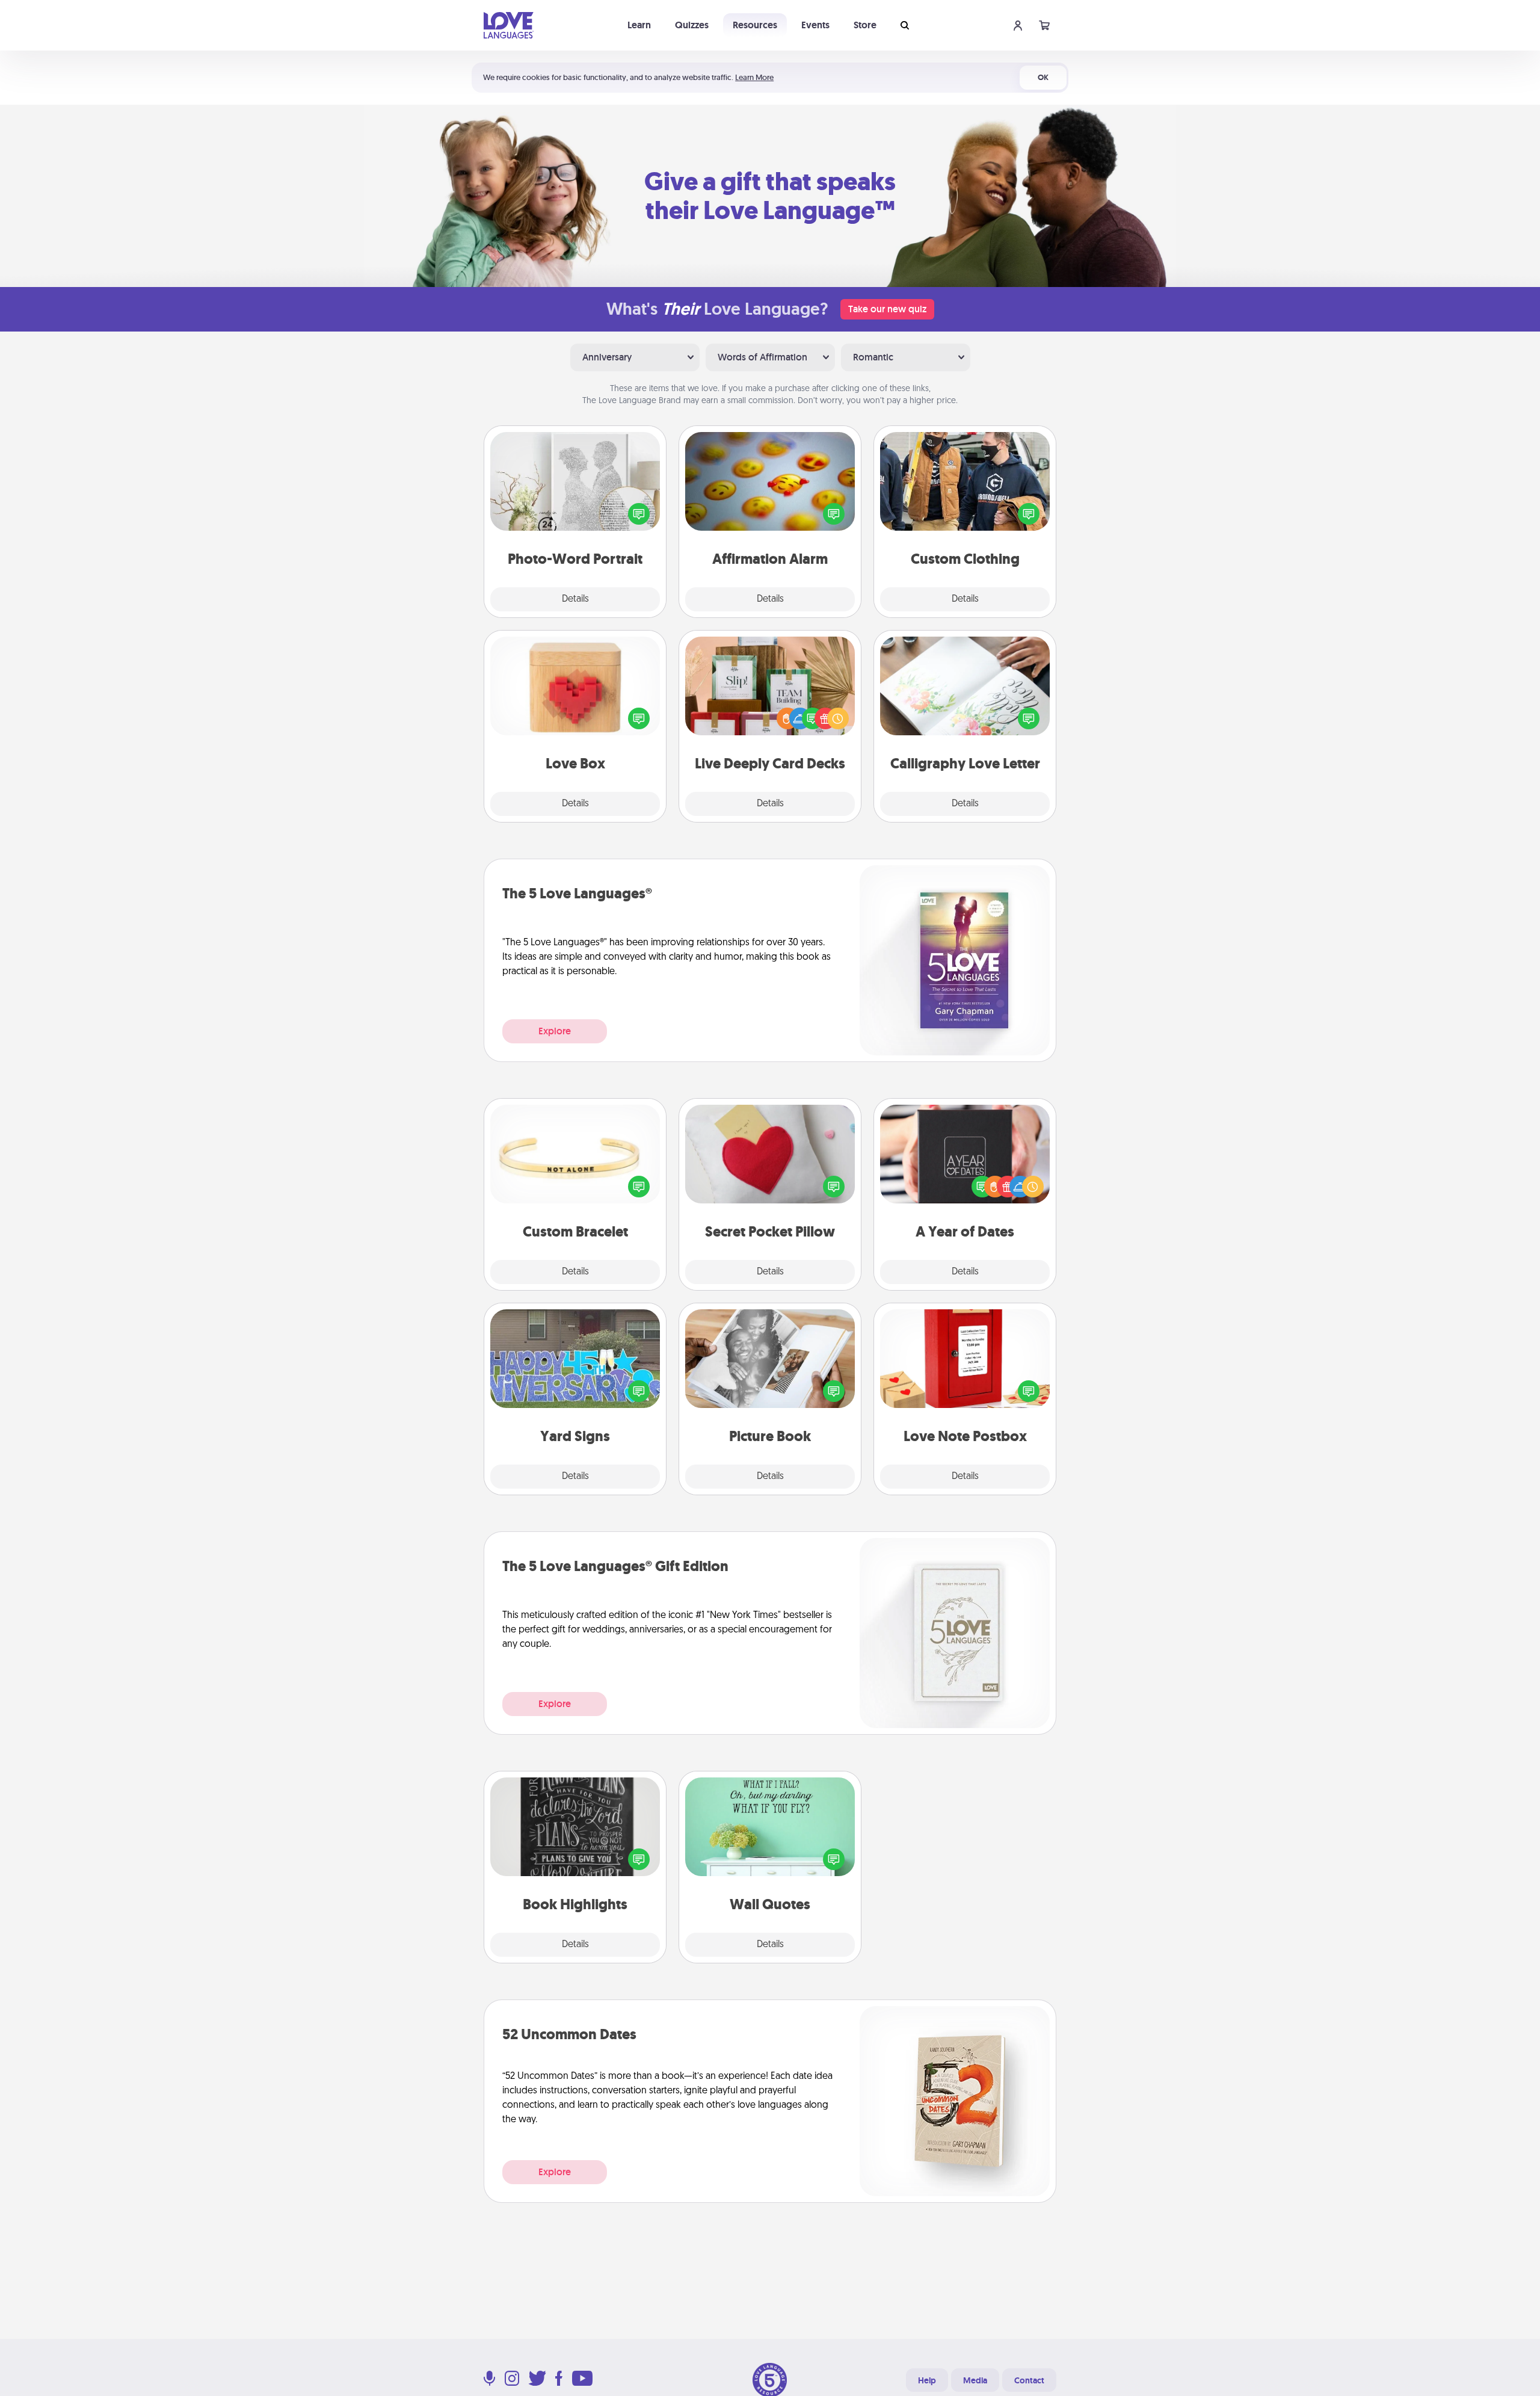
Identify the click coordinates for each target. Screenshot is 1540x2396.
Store (865, 25)
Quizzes (692, 25)
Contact (1029, 2380)
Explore (555, 1031)
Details (575, 599)
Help (927, 2380)
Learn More (754, 77)
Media (975, 2380)
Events (815, 25)
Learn (639, 25)
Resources (755, 25)
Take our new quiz (887, 309)
